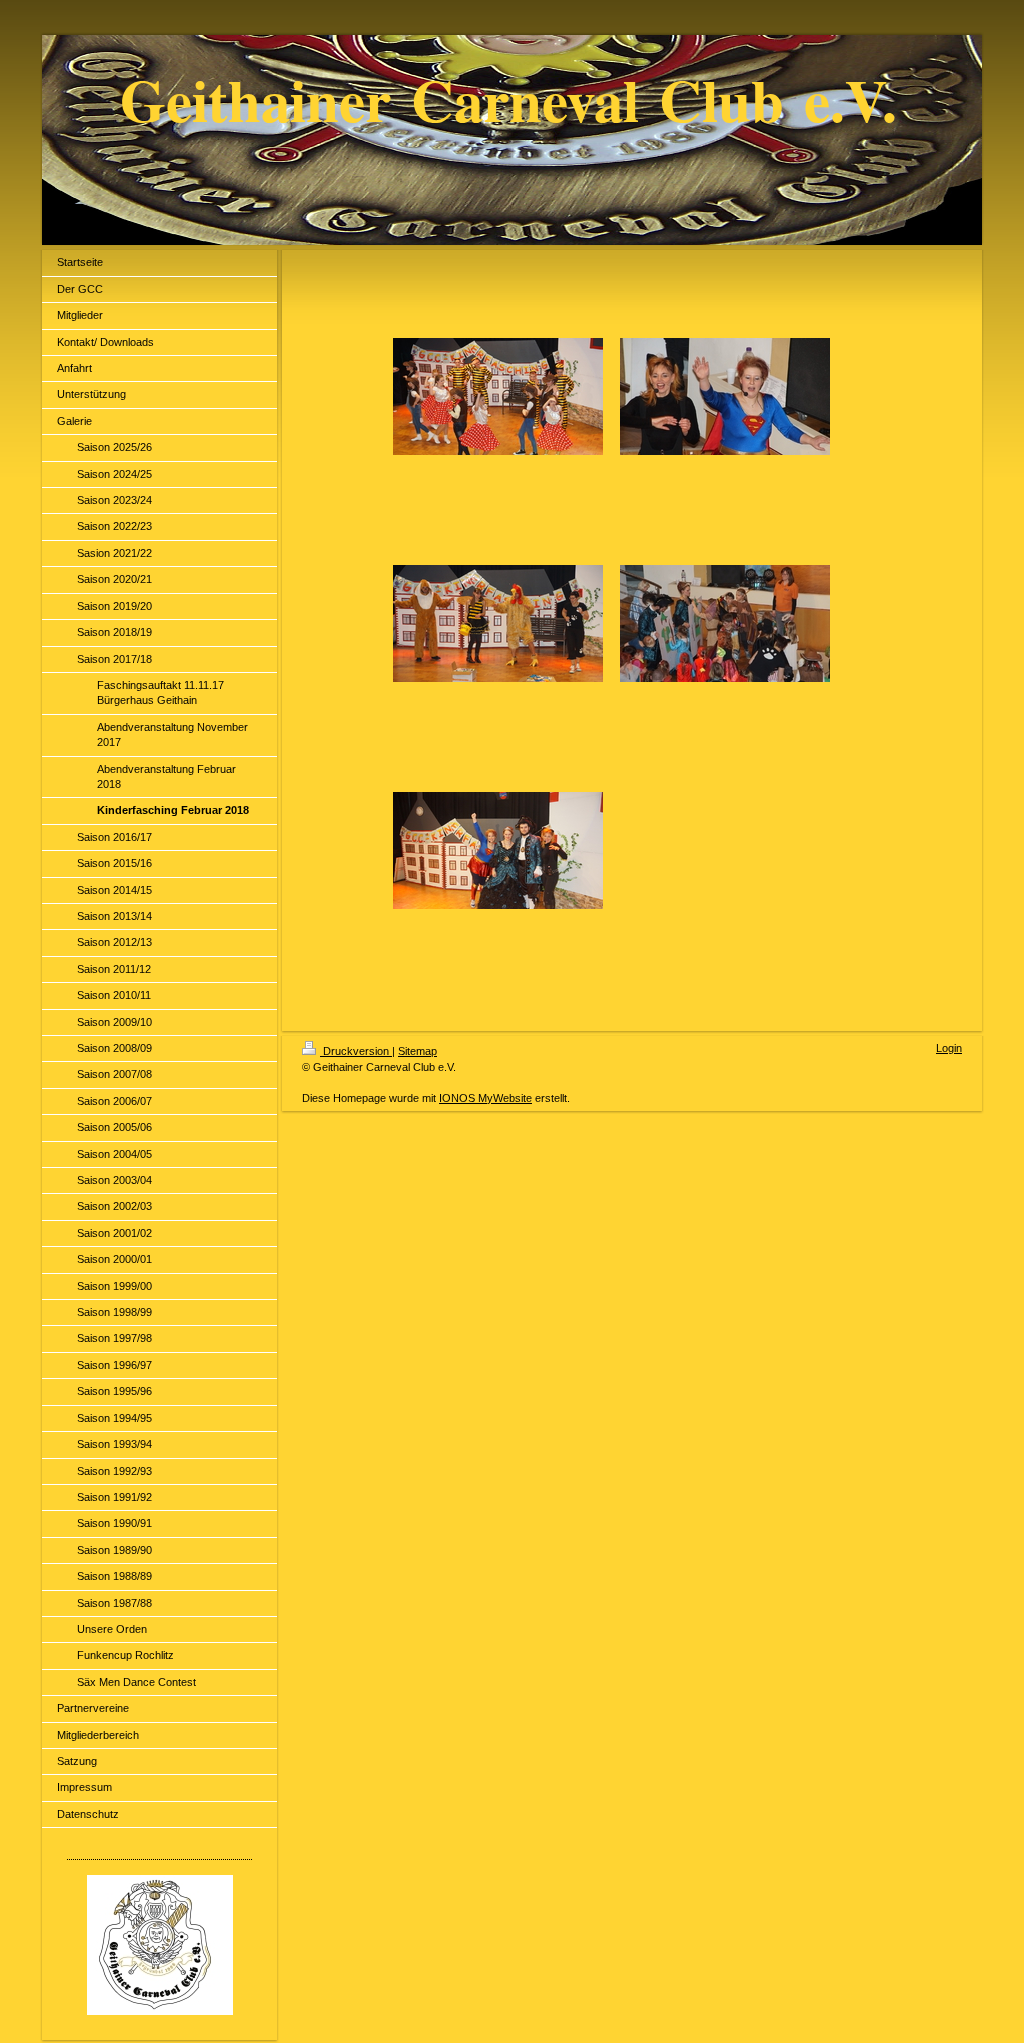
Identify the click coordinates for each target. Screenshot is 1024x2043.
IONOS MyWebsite (485, 1098)
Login (949, 1048)
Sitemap (417, 1051)
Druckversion (356, 1051)
